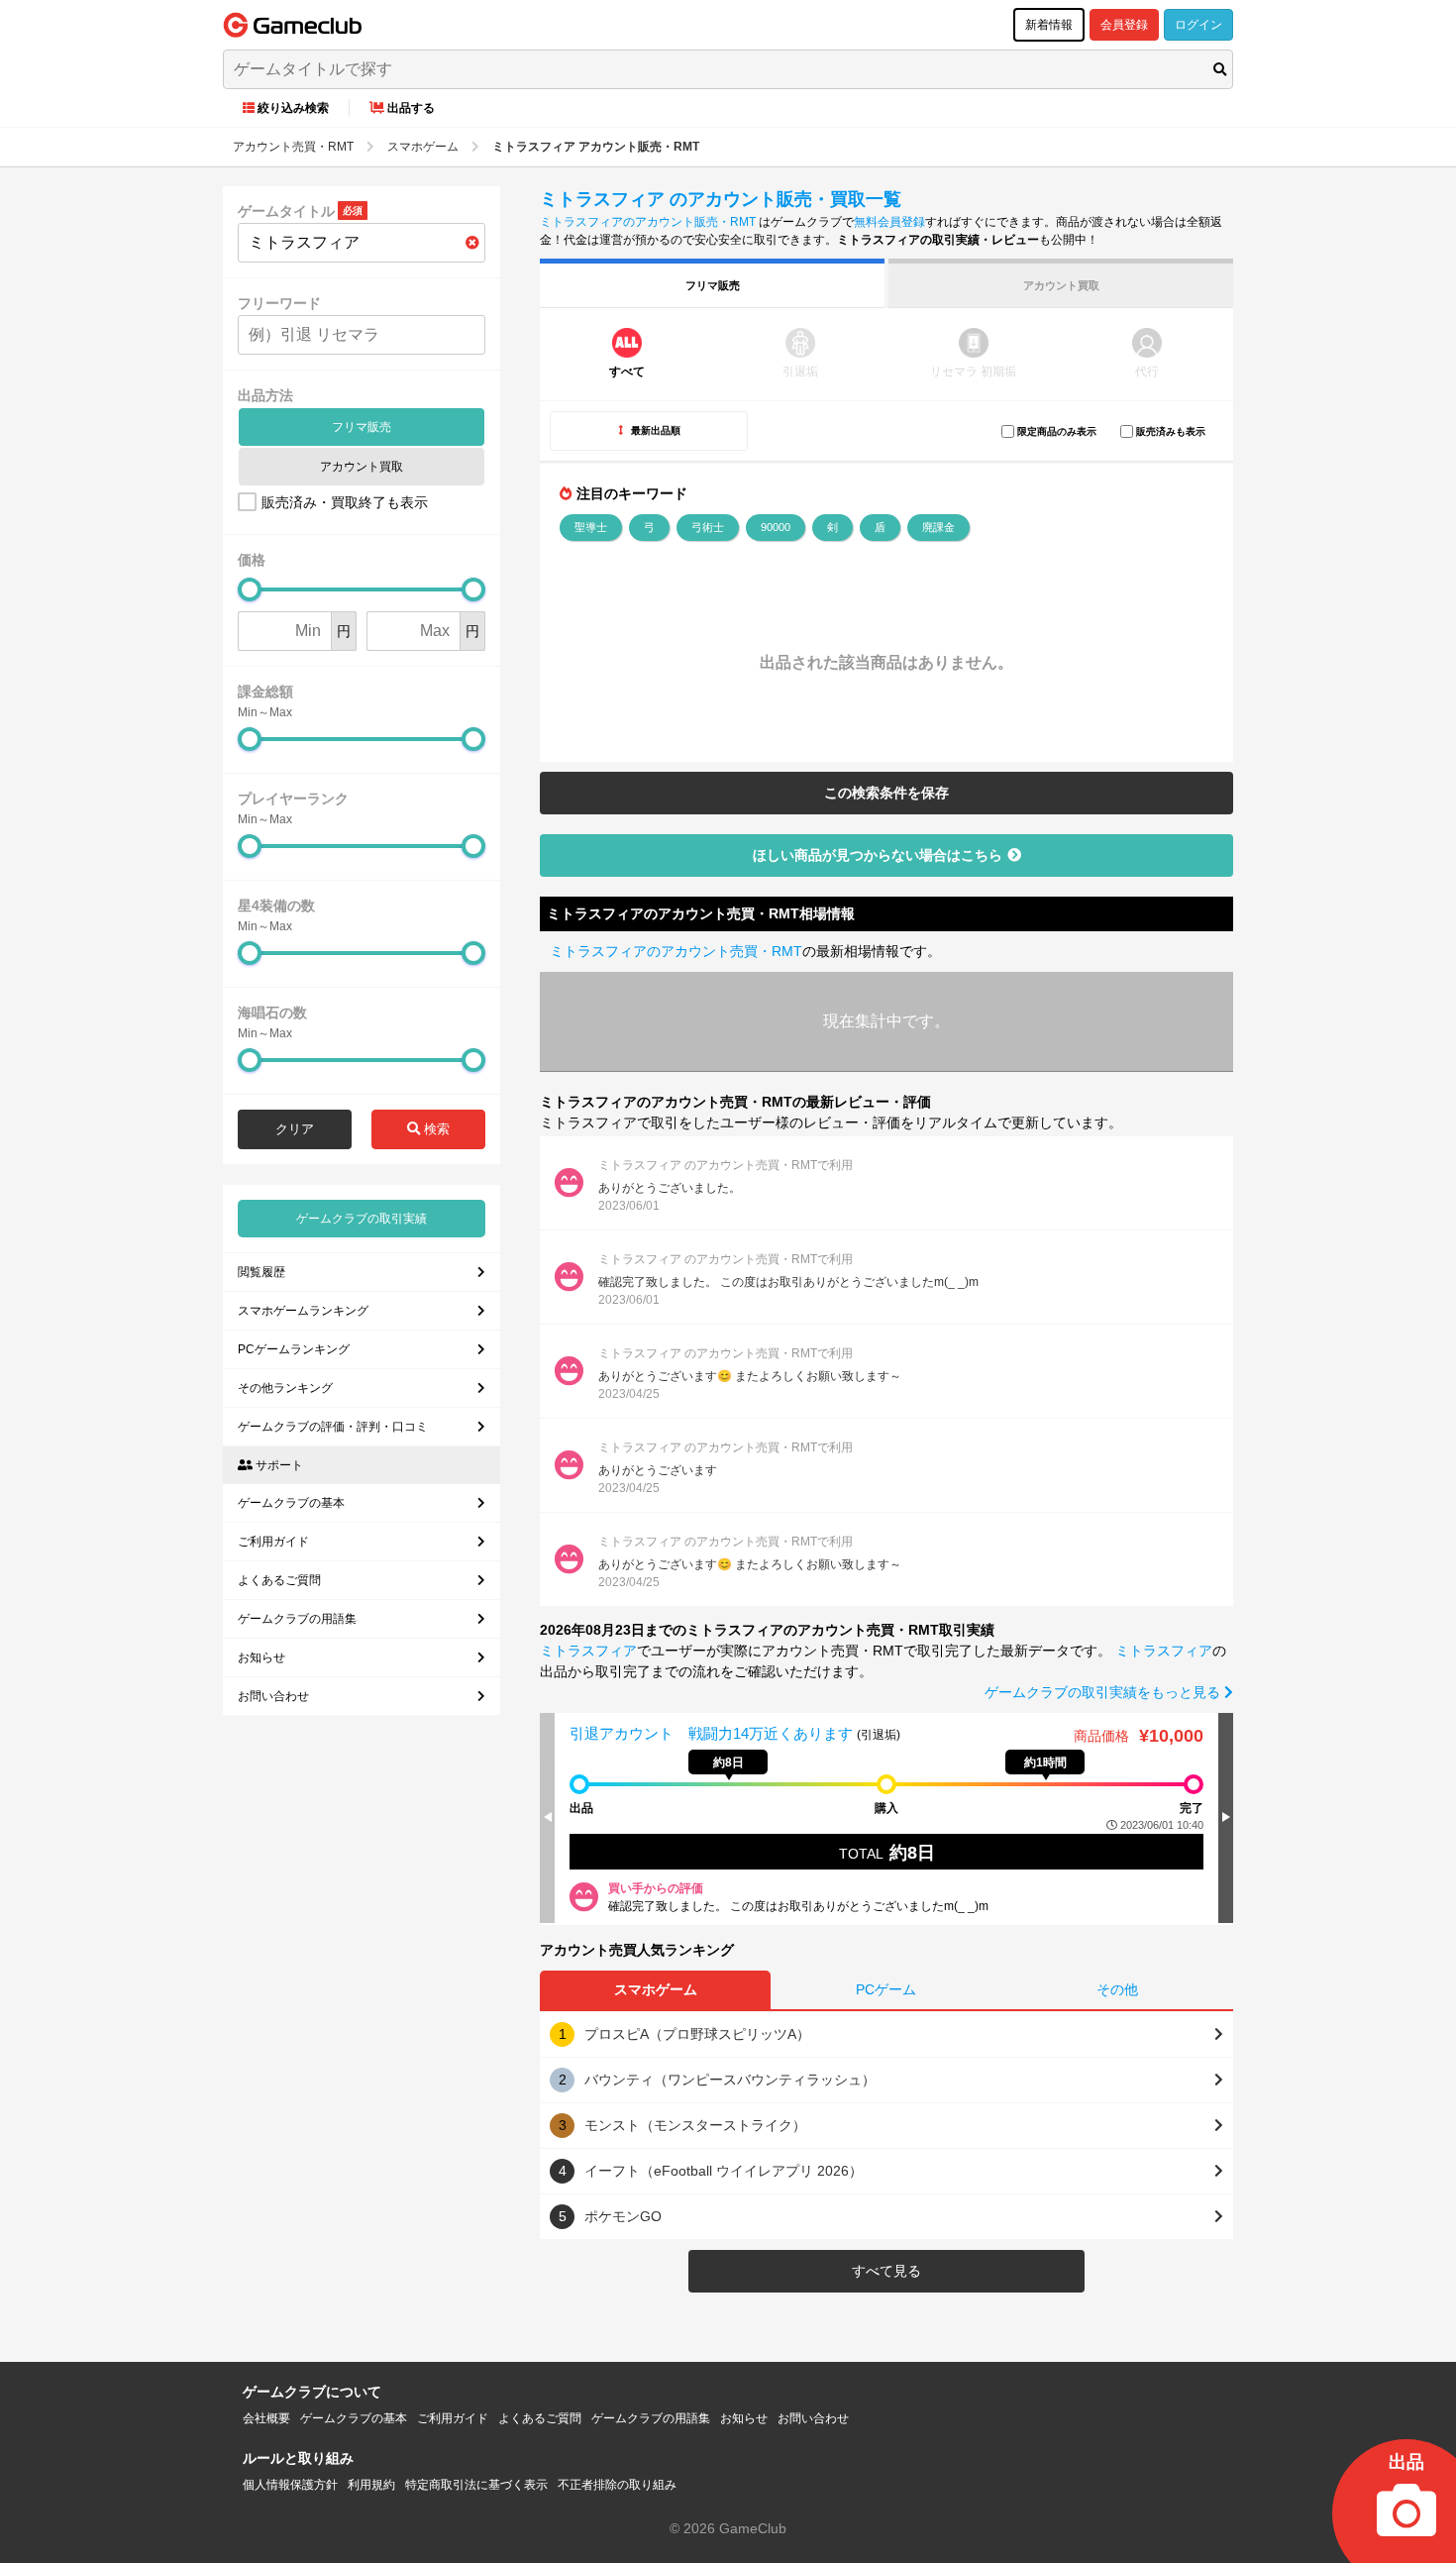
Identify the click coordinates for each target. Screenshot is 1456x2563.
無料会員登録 (889, 222)
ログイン (1198, 25)
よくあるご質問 (279, 1580)
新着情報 (1049, 25)
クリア (295, 1129)
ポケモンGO (623, 2216)
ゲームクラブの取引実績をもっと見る (1104, 1692)
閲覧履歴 (261, 1272)
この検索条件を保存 (886, 793)
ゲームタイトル (286, 211)
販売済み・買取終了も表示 (345, 502)
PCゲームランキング (294, 1349)
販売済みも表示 (1171, 431)
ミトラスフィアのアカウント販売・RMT (648, 222)
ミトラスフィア (588, 1651)
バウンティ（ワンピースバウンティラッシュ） (730, 2080)
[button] (1226, 1817)
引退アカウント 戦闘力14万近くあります (713, 1733)
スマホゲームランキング (303, 1311)
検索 (435, 1129)
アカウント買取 (362, 467)
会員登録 (1124, 25)
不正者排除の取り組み (617, 2485)
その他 (1117, 1989)
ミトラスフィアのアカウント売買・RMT (676, 951)
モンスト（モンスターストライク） (695, 2125)
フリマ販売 (362, 427)
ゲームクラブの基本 (291, 1503)
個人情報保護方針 (290, 2485)
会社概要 (266, 2418)
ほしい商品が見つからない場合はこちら (878, 855)
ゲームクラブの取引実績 (362, 1219)
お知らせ (261, 1657)
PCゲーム (886, 1989)
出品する (411, 108)
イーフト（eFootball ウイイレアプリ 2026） (724, 2171)
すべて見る (886, 2271)
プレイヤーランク (293, 799)
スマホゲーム (656, 1989)
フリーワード (279, 303)
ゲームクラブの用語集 (297, 1619)
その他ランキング (285, 1388)
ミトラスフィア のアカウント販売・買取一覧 (721, 199)
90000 (776, 527)
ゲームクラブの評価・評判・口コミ (333, 1427)
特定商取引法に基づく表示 (476, 2485)
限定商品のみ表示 (1057, 431)
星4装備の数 (276, 906)
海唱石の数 (272, 1013)
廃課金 (938, 527)
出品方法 (265, 395)
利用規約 (371, 2485)
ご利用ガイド (273, 1542)
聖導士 (591, 527)
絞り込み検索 (293, 108)
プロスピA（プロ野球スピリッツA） (697, 2034)
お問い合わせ (273, 1696)
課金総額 (265, 692)
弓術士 (708, 527)
